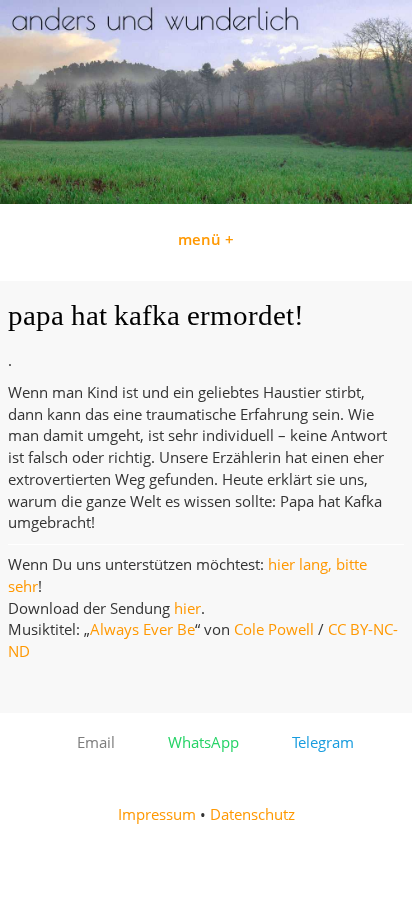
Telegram (317, 742)
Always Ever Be (142, 629)
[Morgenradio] (206, 198)
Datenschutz (252, 814)
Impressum (157, 814)
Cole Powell (274, 629)
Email (90, 742)
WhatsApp (197, 742)
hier (187, 608)
